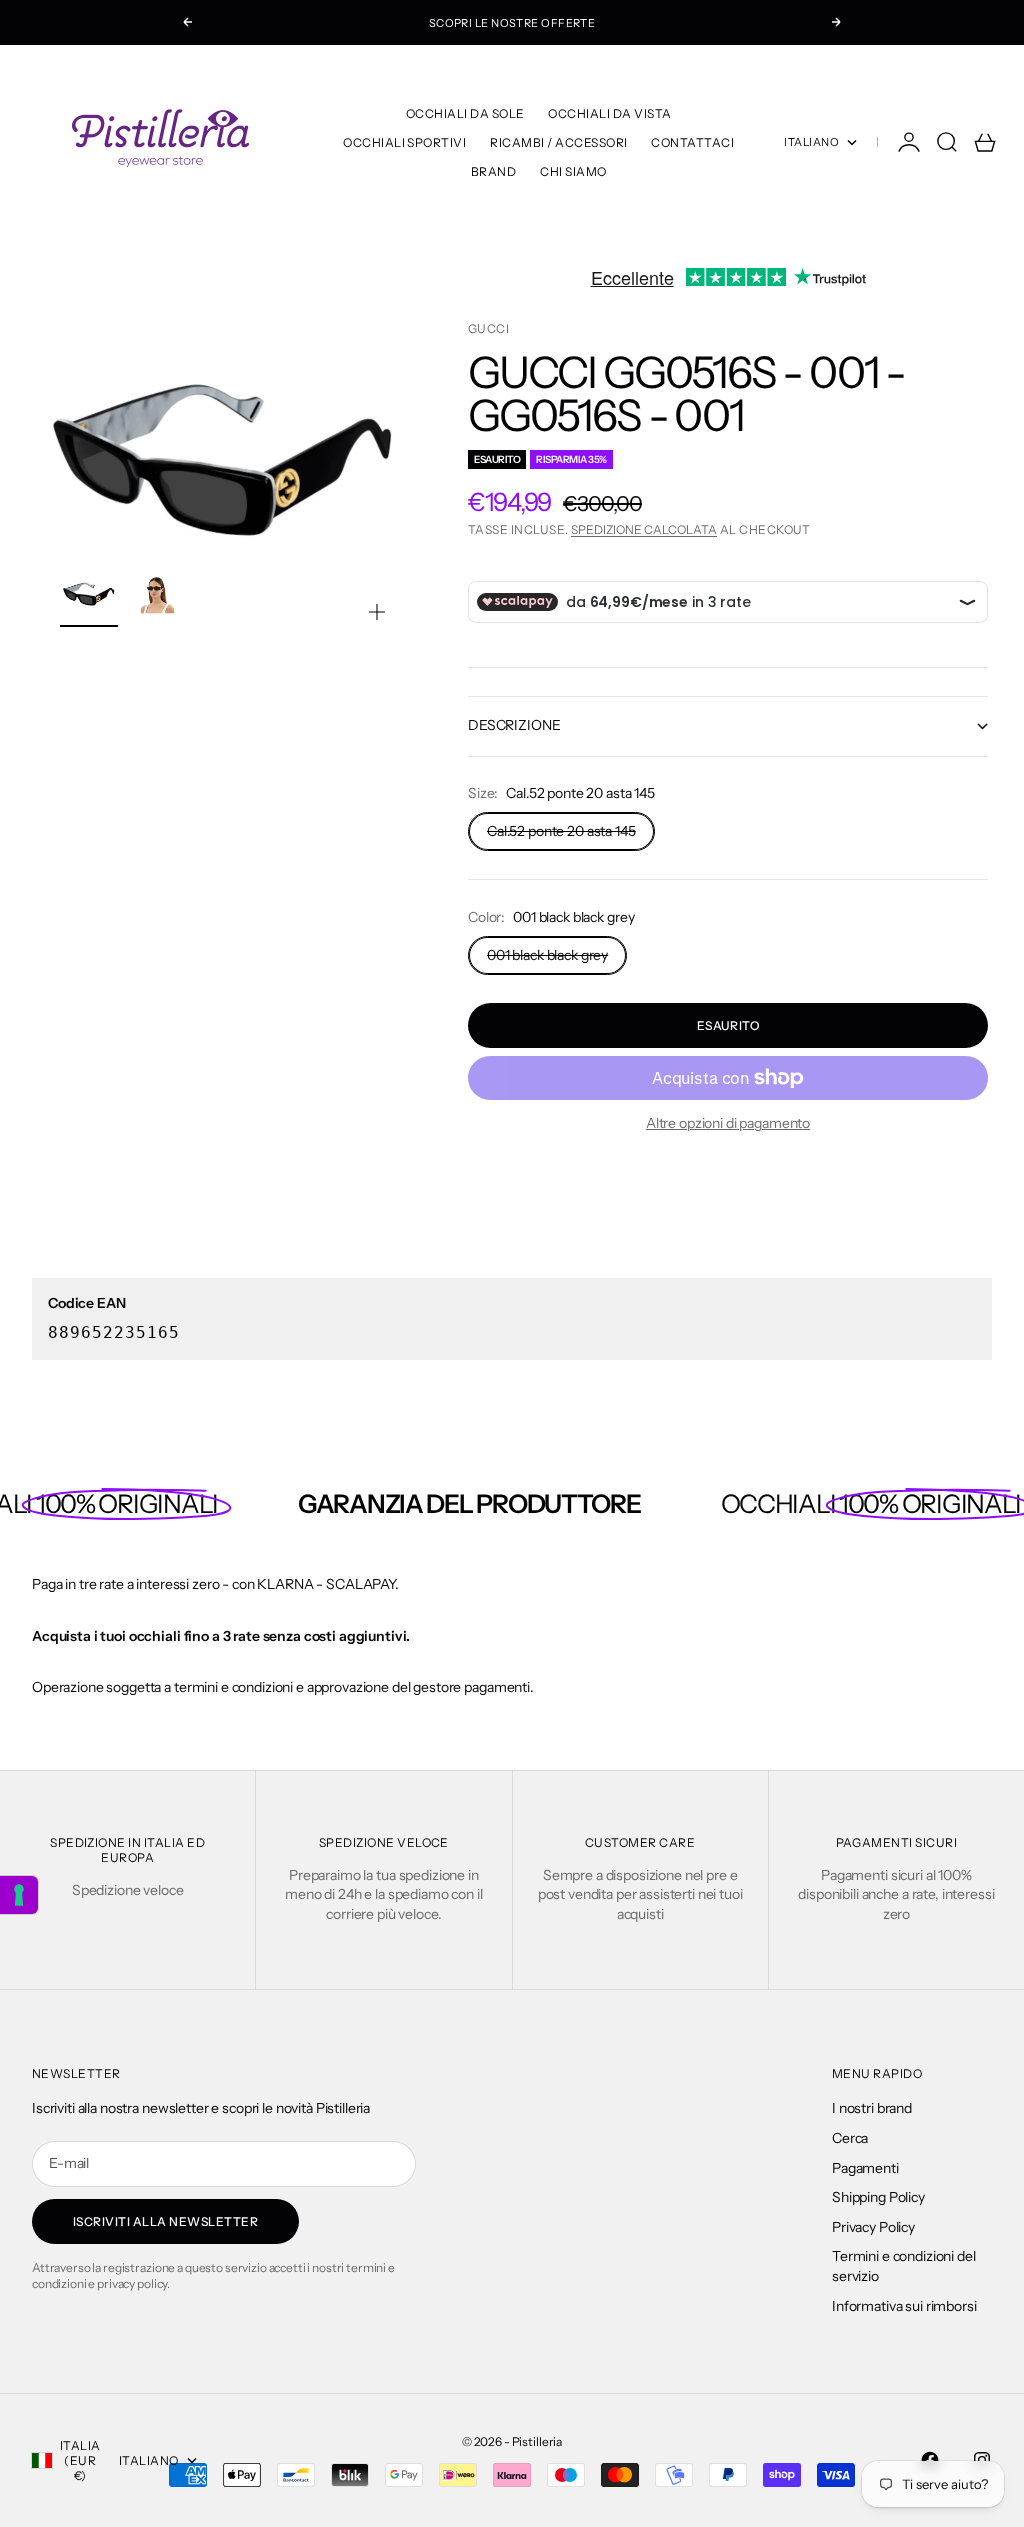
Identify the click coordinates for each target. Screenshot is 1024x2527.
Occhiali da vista (609, 113)
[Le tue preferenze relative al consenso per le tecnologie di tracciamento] (19, 1895)
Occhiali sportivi (404, 142)
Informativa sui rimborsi (904, 2306)
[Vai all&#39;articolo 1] (89, 594)
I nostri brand (872, 2108)
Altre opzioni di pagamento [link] (728, 1123)
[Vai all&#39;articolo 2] (155, 594)
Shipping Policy (878, 2197)
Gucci (488, 328)
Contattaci (692, 142)
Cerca (850, 2138)
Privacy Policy (873, 2227)
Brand (493, 171)
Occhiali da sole (465, 113)
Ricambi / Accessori (558, 142)
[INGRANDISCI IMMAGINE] (377, 612)
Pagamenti (865, 2168)
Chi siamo (573, 171)
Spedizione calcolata (644, 529)
